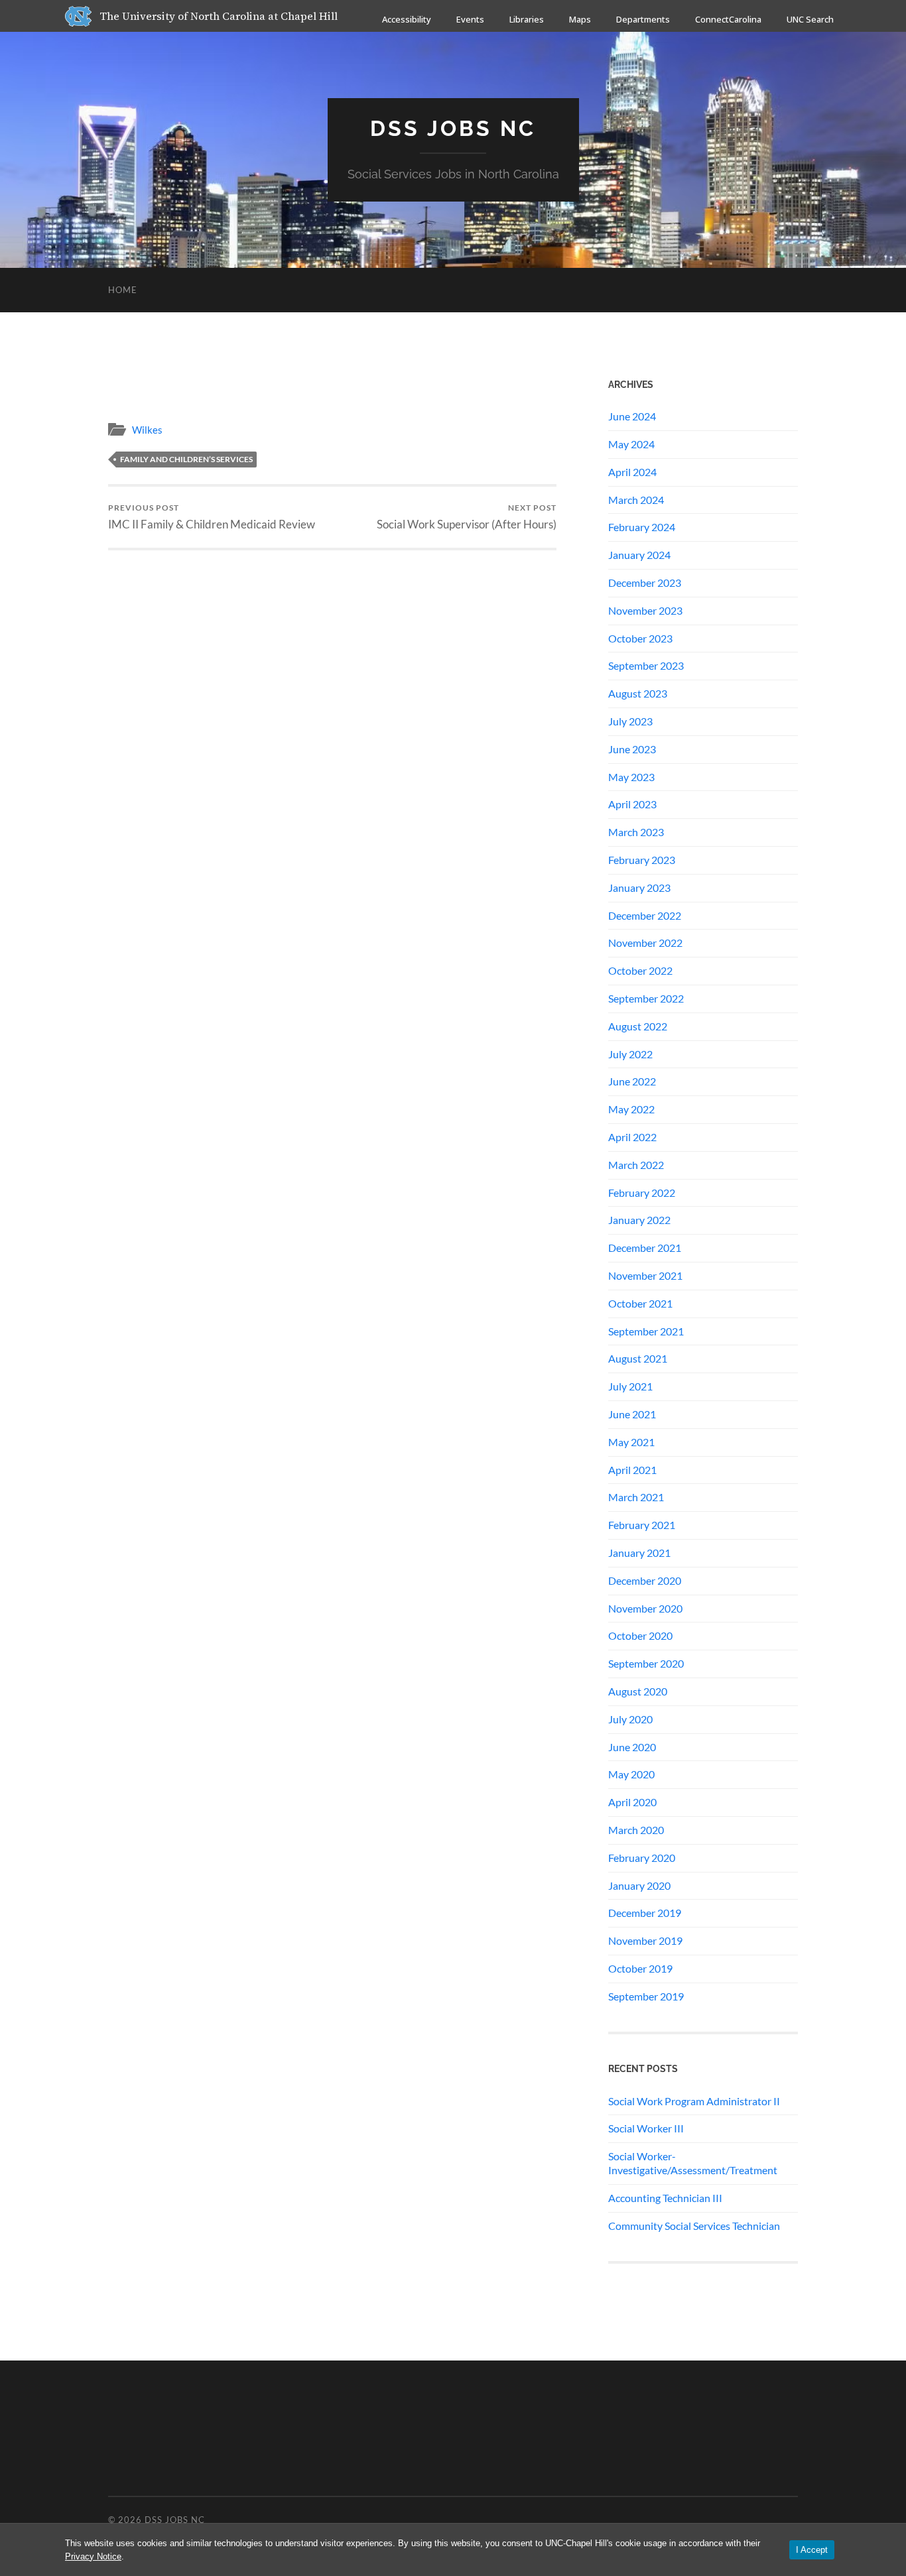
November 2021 (645, 1275)
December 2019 (645, 1913)
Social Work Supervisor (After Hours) (467, 517)
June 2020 (632, 1747)
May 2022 (631, 1109)
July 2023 (630, 721)
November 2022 (645, 943)
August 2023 (638, 693)
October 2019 (640, 1968)
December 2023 (645, 583)
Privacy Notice (93, 2556)
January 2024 (639, 555)
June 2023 (632, 749)
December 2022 (645, 915)
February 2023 (642, 860)
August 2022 (638, 1026)
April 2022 (632, 1137)
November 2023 (645, 610)
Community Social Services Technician (694, 2226)
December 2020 (645, 1580)
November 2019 (645, 1940)
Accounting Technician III (665, 2198)
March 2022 (636, 1165)
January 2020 (639, 1885)
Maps (580, 19)
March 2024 (636, 500)
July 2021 (630, 1386)
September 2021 (646, 1331)
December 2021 (645, 1248)
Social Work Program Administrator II (694, 2101)
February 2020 (642, 1858)
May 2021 (631, 1442)
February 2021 (642, 1525)
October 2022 (640, 970)
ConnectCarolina (728, 19)
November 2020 (645, 1608)
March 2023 (636, 832)
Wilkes (147, 430)
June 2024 (632, 416)
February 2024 (642, 527)
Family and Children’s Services (186, 459)
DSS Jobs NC (453, 128)
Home (123, 290)
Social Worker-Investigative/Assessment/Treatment (693, 2163)
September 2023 (646, 665)
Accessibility (407, 19)
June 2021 (632, 1414)
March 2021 (636, 1497)
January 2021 (639, 1553)
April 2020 (632, 1802)
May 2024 (631, 444)
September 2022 (646, 998)
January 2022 (639, 1220)
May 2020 (631, 1774)
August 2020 (638, 1691)
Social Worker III (646, 2128)
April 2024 (632, 472)
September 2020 (646, 1663)
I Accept (812, 2550)
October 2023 (640, 638)
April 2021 (632, 1470)
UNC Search (810, 19)
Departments (643, 19)
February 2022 (642, 1193)
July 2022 (630, 1054)
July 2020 (630, 1719)
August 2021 (638, 1358)
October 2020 (640, 1635)
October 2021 (640, 1303)
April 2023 (632, 804)
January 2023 (639, 888)
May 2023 (631, 777)
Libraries (527, 19)
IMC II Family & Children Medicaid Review (212, 517)
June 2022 (632, 1081)
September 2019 (646, 1996)
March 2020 (636, 1830)
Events (470, 19)
